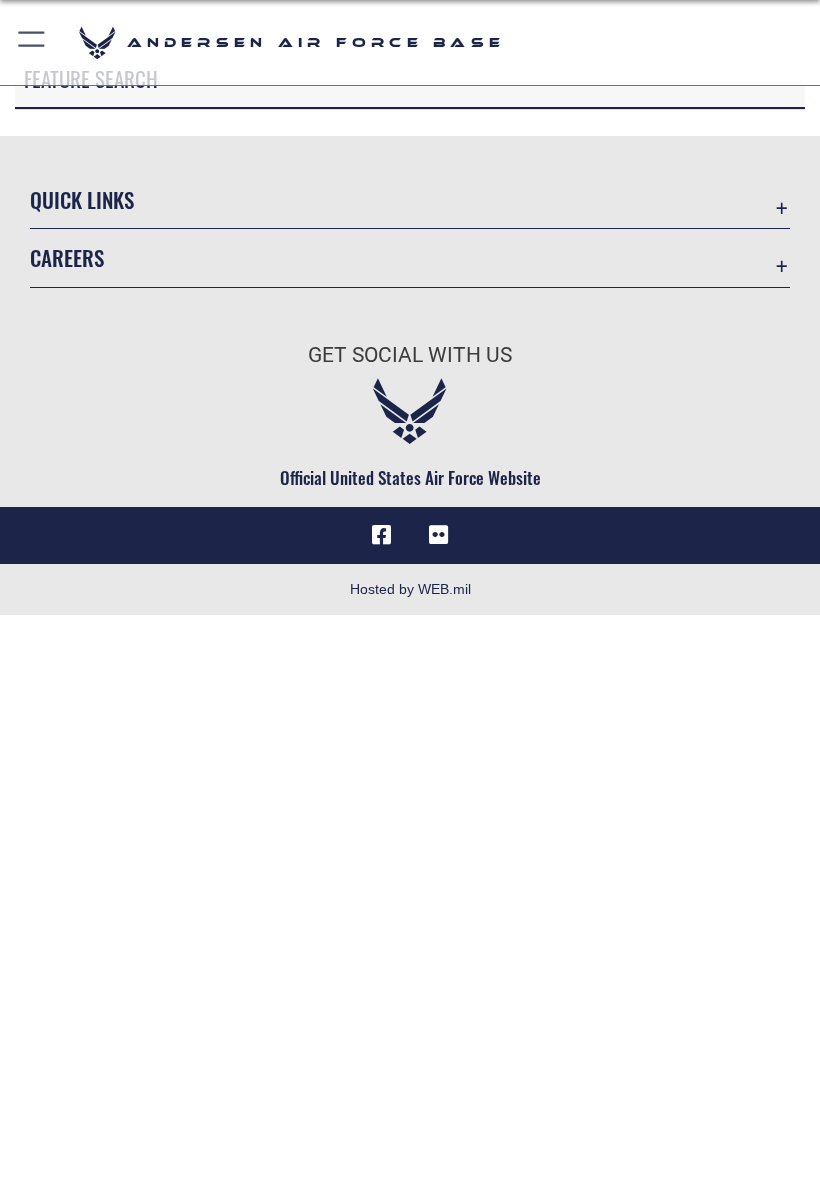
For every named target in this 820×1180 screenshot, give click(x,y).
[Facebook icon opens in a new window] (382, 535)
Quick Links (82, 199)
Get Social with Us (410, 355)
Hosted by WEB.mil (410, 589)
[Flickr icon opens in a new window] (438, 535)
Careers (67, 257)
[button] (32, 42)
